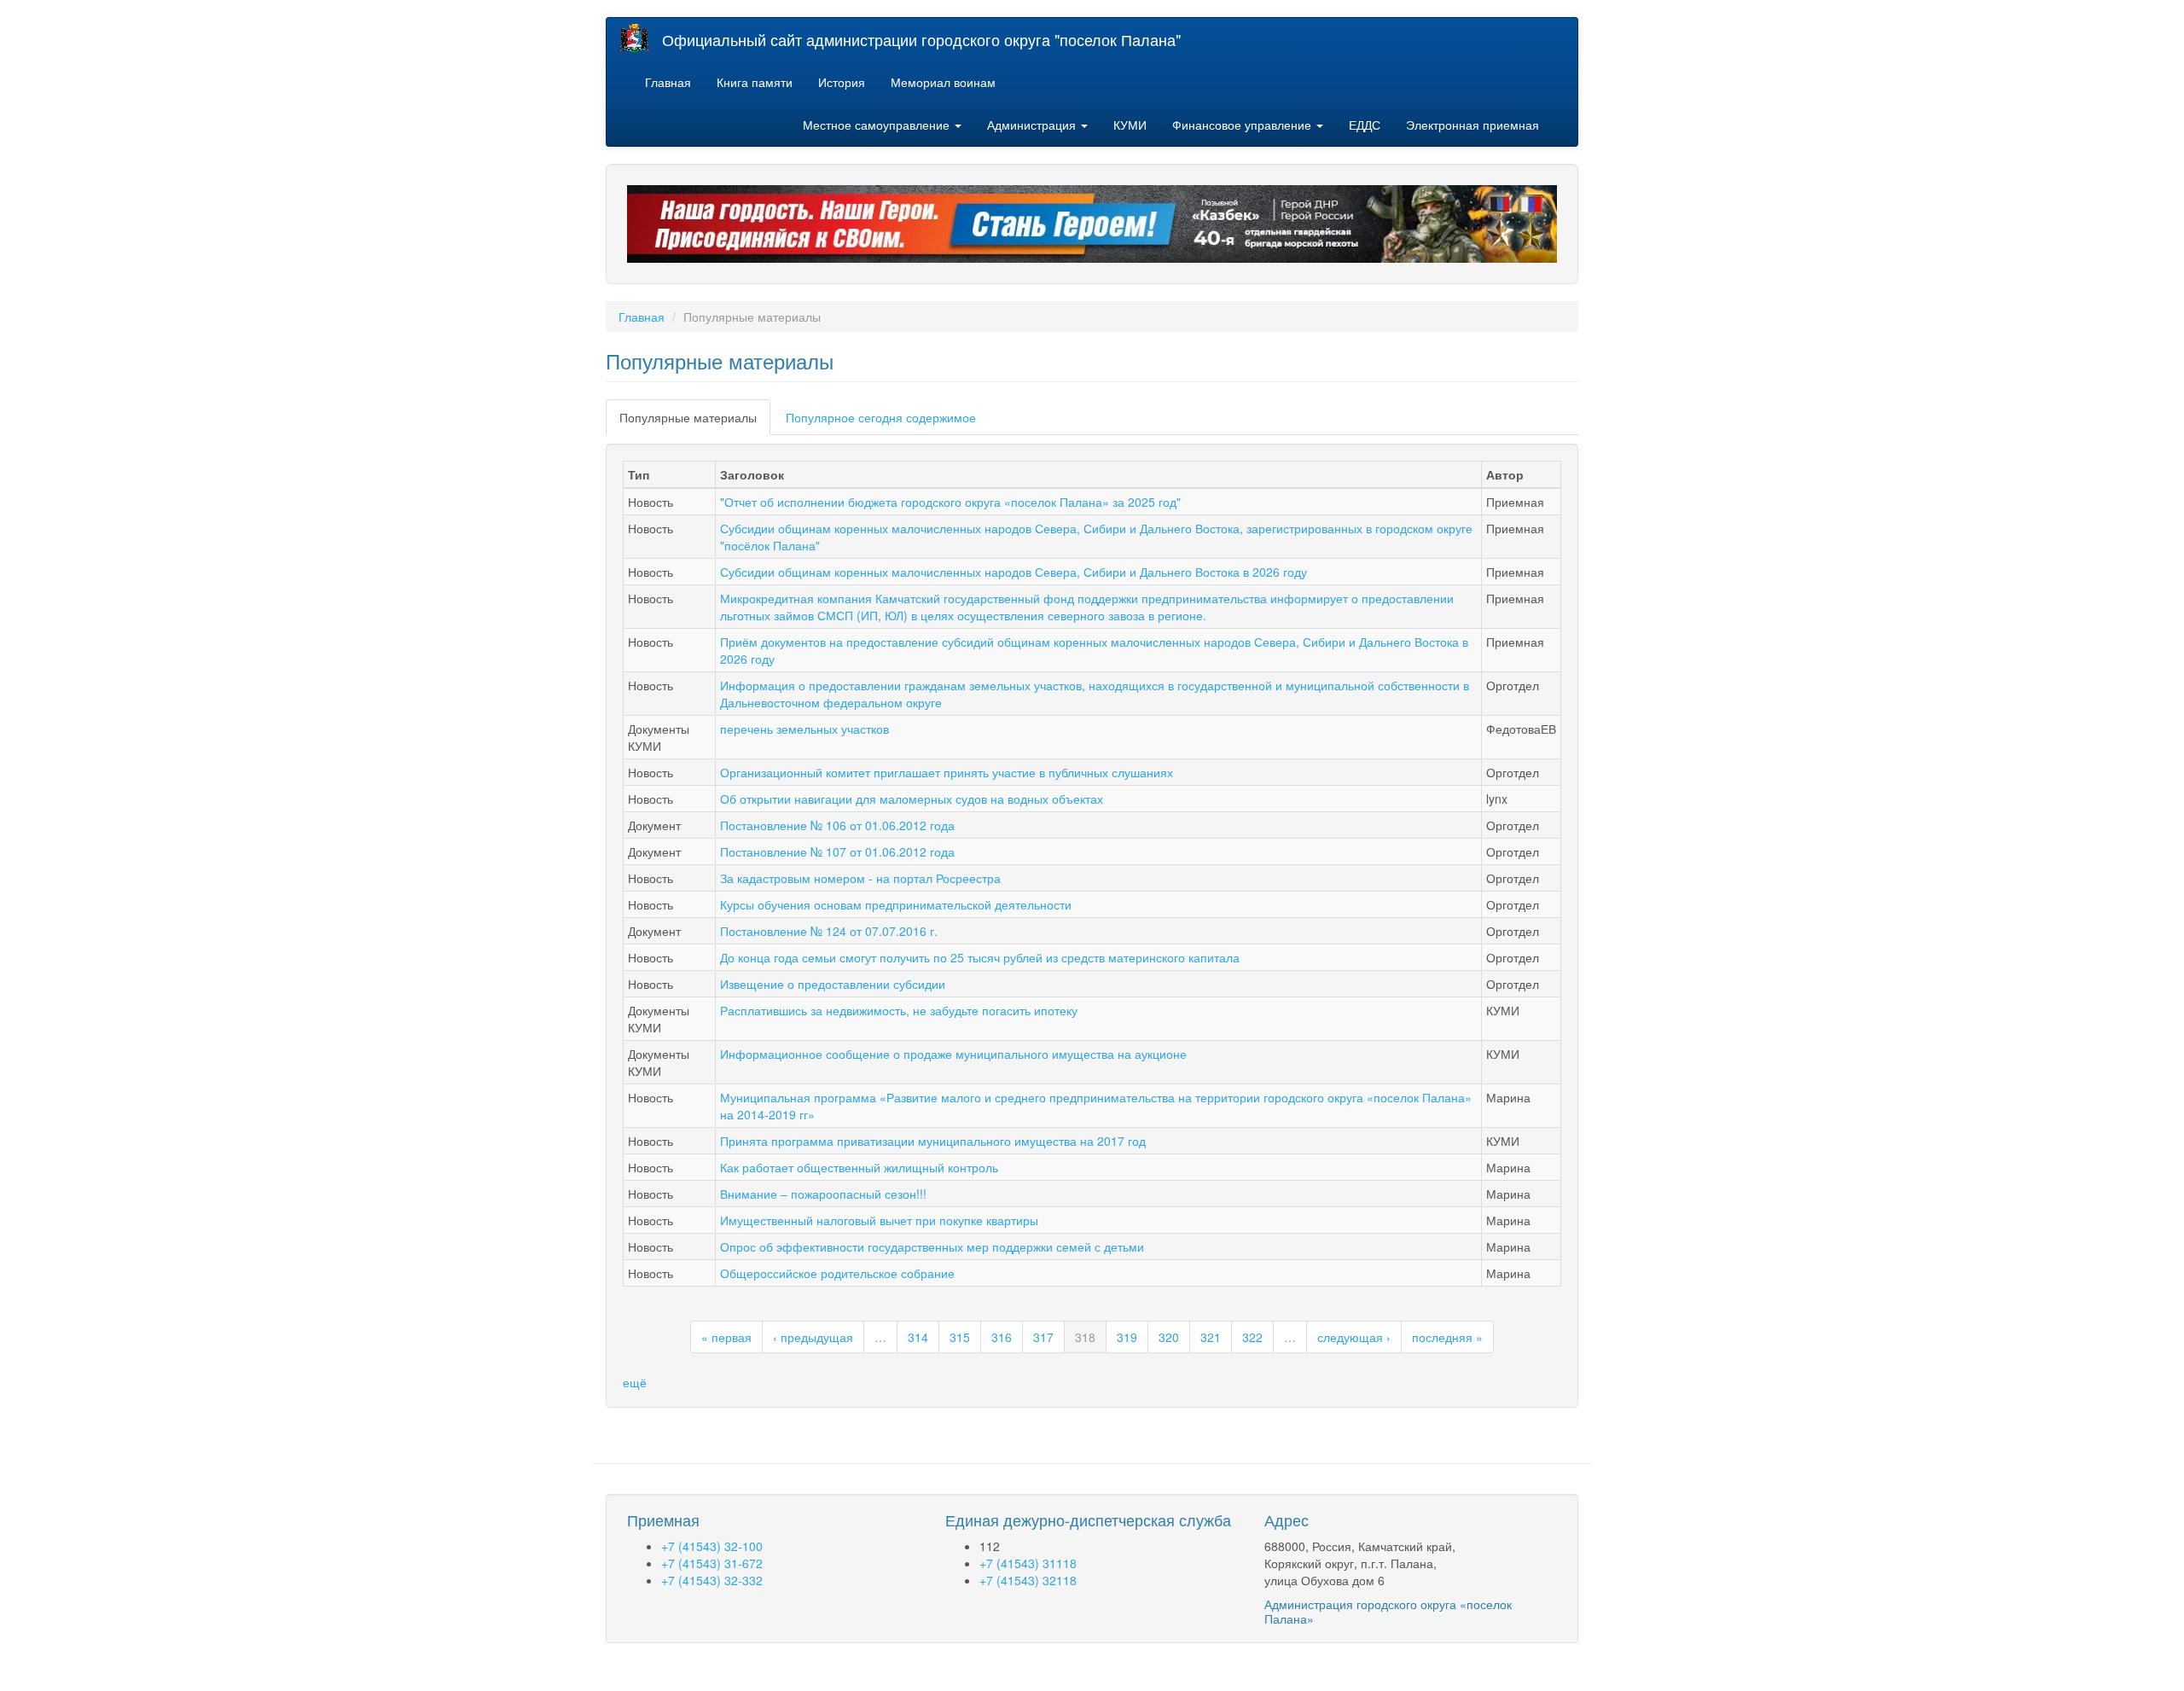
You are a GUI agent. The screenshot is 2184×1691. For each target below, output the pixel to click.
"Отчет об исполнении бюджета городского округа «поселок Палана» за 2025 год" (950, 502)
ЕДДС (1365, 125)
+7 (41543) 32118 (1028, 1580)
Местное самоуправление (878, 125)
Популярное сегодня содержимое (881, 417)
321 (1211, 1337)
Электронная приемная (1472, 125)
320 (1169, 1337)
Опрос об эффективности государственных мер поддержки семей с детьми (932, 1246)
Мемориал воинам (943, 82)
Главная (668, 82)
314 (918, 1337)
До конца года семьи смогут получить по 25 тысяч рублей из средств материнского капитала (980, 957)
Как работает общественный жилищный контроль (859, 1167)
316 (1002, 1337)
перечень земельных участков (804, 729)
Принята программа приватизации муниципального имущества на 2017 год (933, 1141)
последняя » (1447, 1337)
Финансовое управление (1243, 125)
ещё (635, 1382)
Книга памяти (755, 82)
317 (1043, 1337)
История (842, 82)
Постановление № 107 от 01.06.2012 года (837, 851)
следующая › (1354, 1337)
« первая (726, 1337)
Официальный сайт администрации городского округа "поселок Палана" (921, 39)
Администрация (1033, 125)
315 (960, 1337)
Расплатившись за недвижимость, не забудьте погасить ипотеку (899, 1010)
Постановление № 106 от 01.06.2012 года (837, 825)
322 (1252, 1337)
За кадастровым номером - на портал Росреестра (860, 878)
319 (1127, 1337)
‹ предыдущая (813, 1337)
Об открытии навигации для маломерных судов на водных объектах (912, 799)
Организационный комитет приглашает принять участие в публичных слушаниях (947, 772)
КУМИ (1130, 125)
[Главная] (641, 38)
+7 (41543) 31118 (1028, 1563)
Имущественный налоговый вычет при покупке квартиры (879, 1220)
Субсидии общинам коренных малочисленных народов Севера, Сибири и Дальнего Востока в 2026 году (1014, 572)
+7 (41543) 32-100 (712, 1546)
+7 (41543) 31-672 (712, 1563)
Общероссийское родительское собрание (837, 1273)
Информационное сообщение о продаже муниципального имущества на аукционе (953, 1054)
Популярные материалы (695, 422)
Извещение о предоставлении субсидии (833, 984)
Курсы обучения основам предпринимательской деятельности (896, 904)
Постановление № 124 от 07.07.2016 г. (829, 931)
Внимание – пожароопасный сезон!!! (823, 1194)
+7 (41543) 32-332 (712, 1580)
